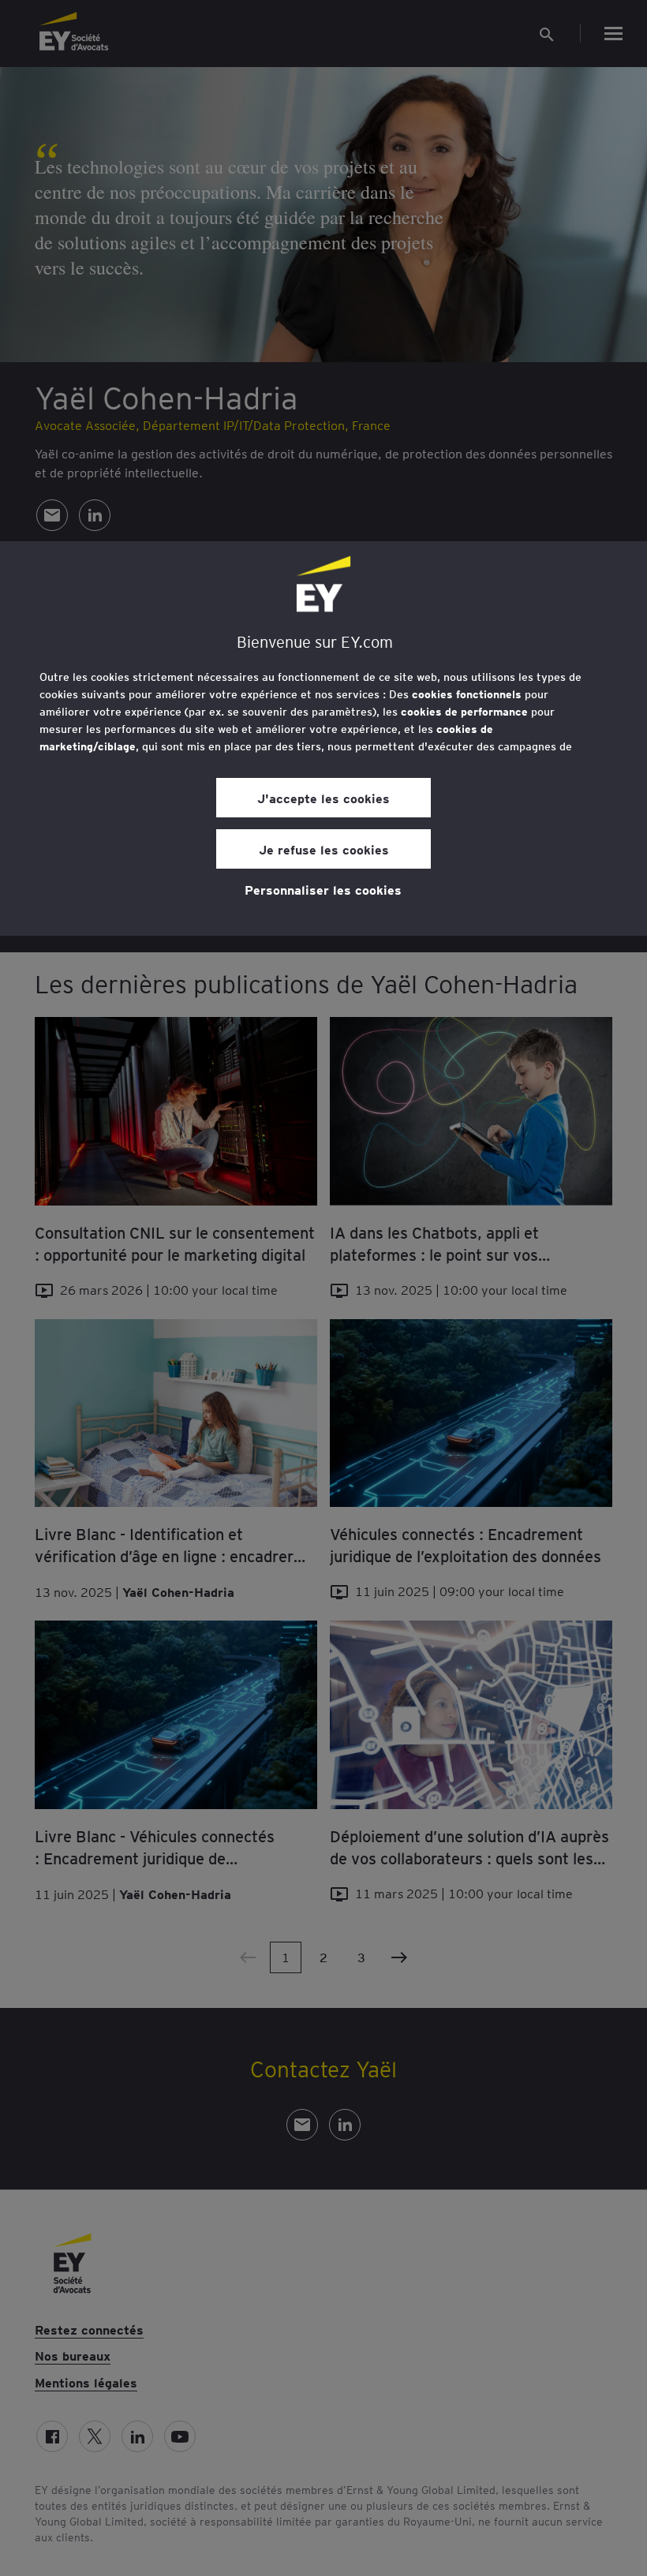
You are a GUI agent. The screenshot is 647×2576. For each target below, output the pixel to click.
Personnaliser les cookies (323, 889)
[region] (323, 738)
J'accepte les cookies (323, 798)
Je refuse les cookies (324, 849)
